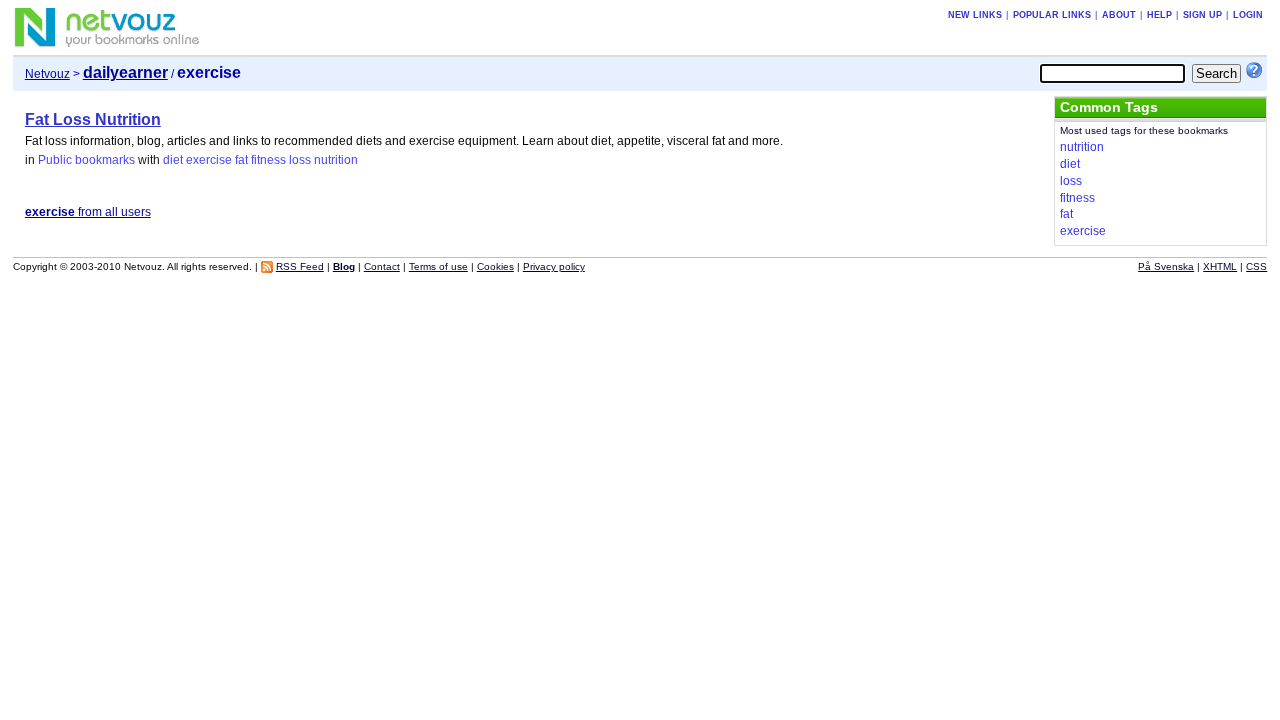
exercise (209, 160)
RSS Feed (300, 266)
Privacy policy (554, 266)
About (1119, 15)
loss (300, 160)
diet (173, 160)
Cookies (495, 266)
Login (1248, 15)
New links (975, 15)
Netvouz (47, 74)
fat (241, 160)
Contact (382, 266)
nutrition (336, 160)
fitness (268, 160)
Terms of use (438, 266)
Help (1159, 15)
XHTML (1220, 266)
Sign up (1202, 15)
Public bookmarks (86, 160)
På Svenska (1166, 266)
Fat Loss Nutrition (93, 119)
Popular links (1052, 15)
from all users (88, 212)
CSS (1256, 266)
